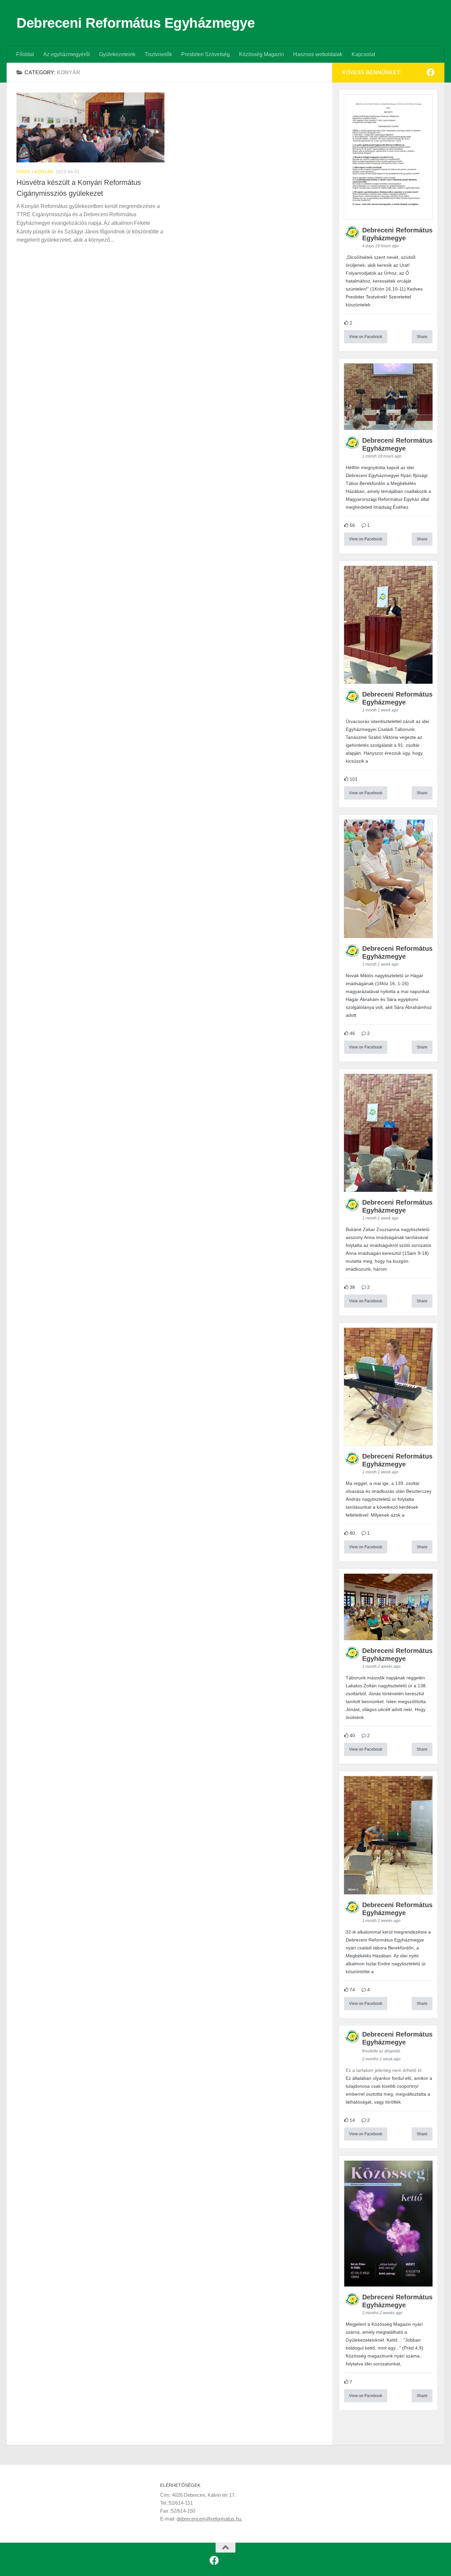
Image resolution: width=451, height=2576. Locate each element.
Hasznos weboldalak (318, 54)
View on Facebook (366, 337)
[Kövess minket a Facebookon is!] (431, 72)
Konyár (44, 172)
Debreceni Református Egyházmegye (136, 23)
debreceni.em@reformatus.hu (209, 2519)
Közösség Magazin (261, 54)
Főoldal (25, 54)
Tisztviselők (158, 54)
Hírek (23, 172)
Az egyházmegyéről (67, 54)
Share (422, 337)
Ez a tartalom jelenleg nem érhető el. (384, 2070)
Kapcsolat (363, 54)
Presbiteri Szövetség (206, 54)
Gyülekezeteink (117, 54)
